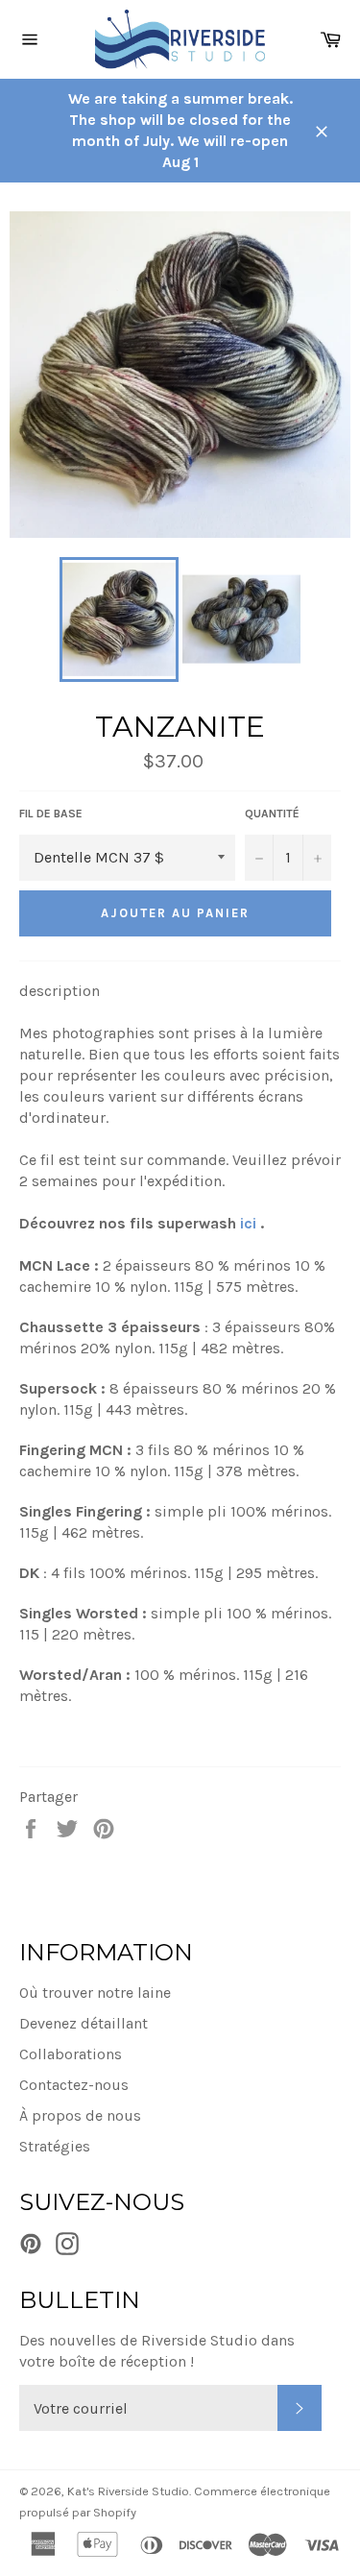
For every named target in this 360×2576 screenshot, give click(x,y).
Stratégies (55, 2146)
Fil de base (51, 814)
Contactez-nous (74, 2085)
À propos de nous (80, 2115)
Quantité (272, 814)
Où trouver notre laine (95, 1993)
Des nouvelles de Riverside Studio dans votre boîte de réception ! (157, 2351)
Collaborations (71, 2054)
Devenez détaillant (84, 2023)
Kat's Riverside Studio (128, 2491)
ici (248, 1223)
